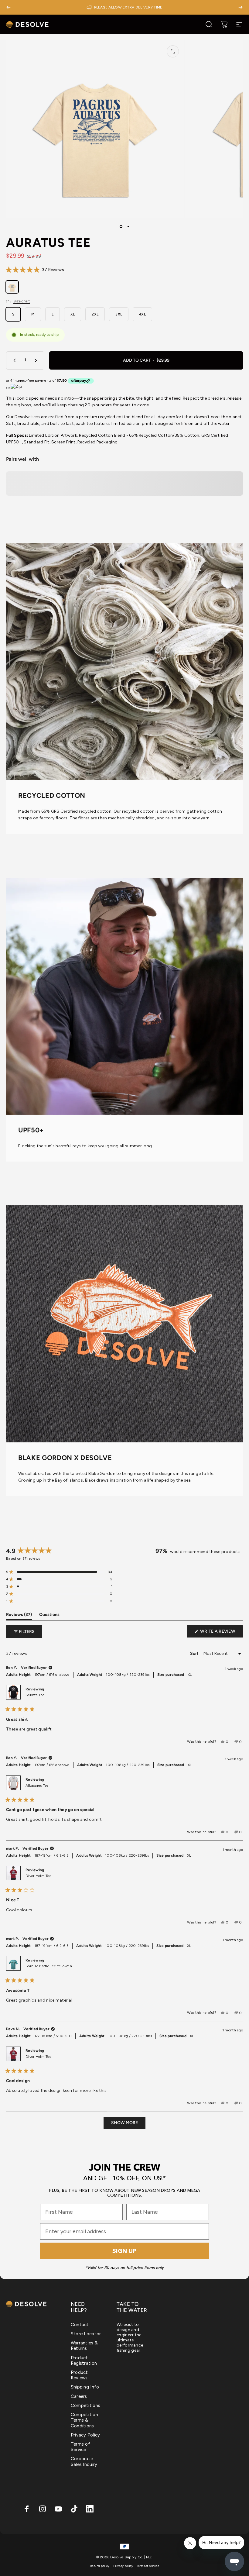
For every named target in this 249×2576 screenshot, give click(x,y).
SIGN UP (124, 1338)
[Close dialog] (187, 1214)
